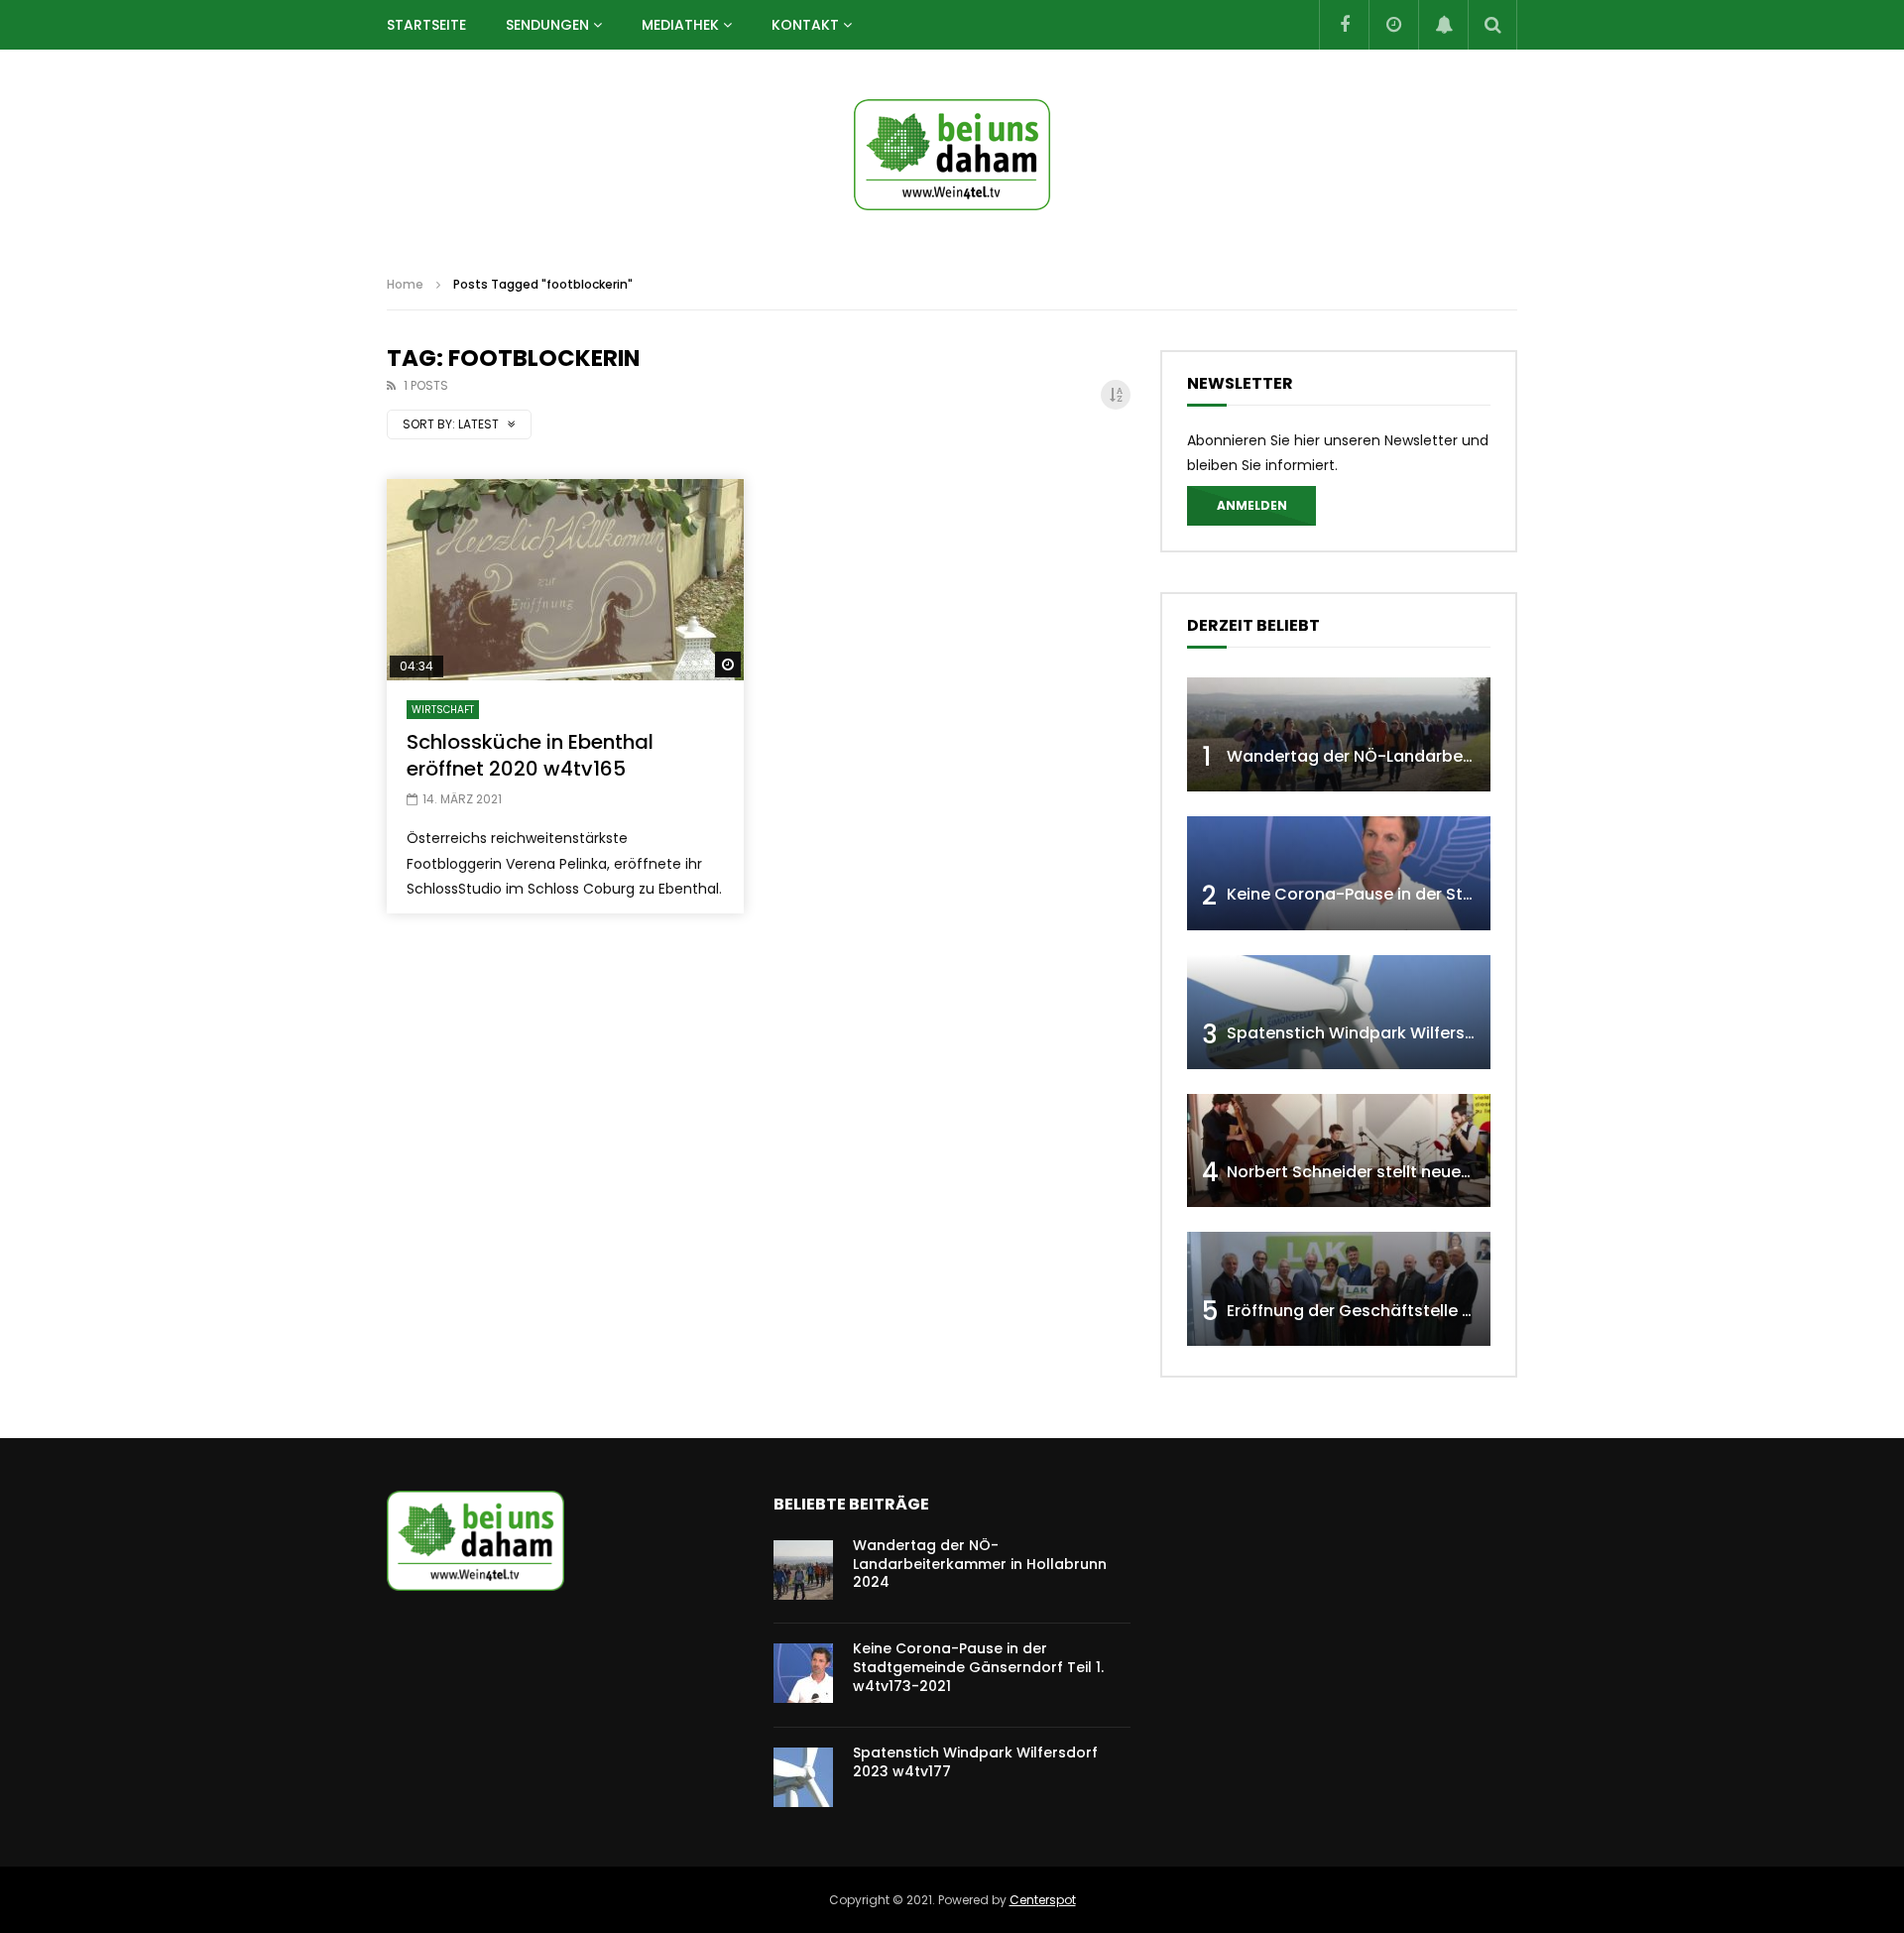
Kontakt (805, 25)
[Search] (1492, 25)
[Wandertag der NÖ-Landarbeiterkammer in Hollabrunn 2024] (1339, 734)
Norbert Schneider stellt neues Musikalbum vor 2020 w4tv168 (1470, 1172)
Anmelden (1252, 505)
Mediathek (680, 25)
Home (405, 284)
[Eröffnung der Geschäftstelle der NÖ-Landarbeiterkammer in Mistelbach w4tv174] (1339, 1289)
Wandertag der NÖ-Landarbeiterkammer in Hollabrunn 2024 (1469, 756)
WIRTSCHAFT (443, 710)
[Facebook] (1344, 25)
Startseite (426, 25)
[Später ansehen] (1393, 25)
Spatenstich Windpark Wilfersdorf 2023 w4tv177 (1419, 1033)
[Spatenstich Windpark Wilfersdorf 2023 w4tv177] (1339, 1012)
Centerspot (1043, 1900)
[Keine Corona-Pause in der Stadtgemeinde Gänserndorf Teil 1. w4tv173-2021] (1339, 873)
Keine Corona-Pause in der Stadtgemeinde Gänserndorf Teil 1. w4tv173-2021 (978, 1667)
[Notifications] (1443, 25)
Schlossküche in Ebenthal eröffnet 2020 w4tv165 (530, 755)
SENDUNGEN (547, 25)
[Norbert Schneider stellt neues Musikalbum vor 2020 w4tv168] (1339, 1151)
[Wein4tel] (952, 155)
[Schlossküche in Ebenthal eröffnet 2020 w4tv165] (565, 580)
